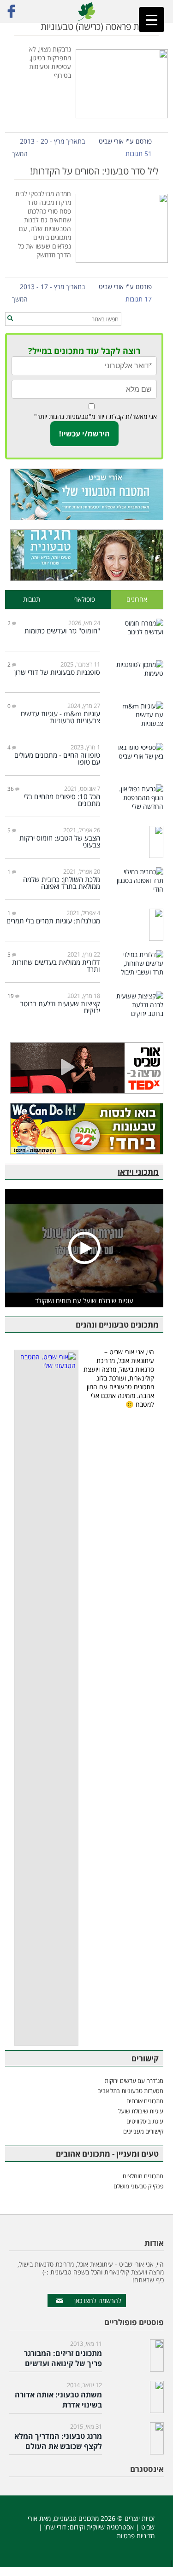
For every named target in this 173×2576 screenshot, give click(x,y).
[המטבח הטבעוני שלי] (84, 494)
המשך (20, 154)
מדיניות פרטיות (136, 2536)
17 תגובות (139, 299)
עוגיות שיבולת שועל (141, 2111)
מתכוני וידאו (138, 1172)
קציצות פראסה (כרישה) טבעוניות (100, 26)
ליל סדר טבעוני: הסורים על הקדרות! (94, 171)
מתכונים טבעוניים (76, 2518)
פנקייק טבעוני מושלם (138, 2186)
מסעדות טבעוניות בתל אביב (131, 2091)
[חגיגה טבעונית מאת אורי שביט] (84, 555)
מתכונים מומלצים (143, 2176)
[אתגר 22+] (84, 1129)
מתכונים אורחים (145, 2101)
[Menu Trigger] (152, 20)
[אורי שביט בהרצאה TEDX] (84, 1068)
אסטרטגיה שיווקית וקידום (102, 2527)
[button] (10, 319)
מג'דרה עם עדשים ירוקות (134, 2081)
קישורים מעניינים (143, 2131)
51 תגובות (139, 154)
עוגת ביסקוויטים (145, 2121)
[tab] (137, 600)
